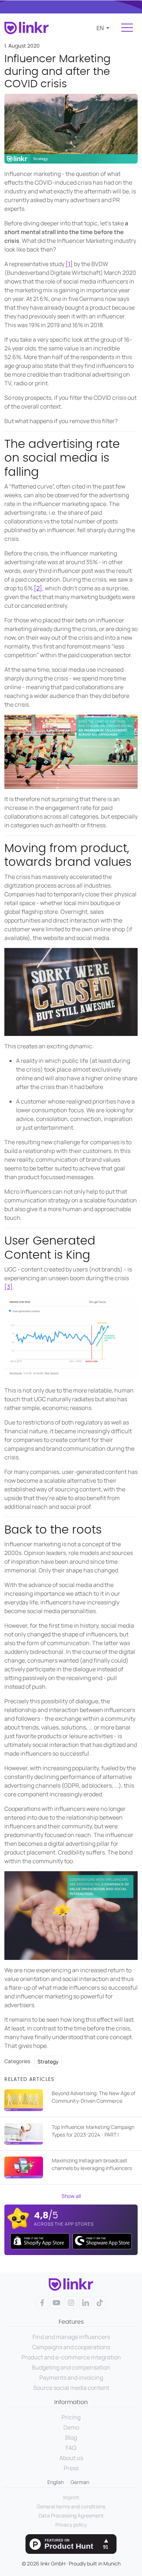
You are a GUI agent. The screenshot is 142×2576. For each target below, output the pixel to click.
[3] (9, 1287)
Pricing (71, 2417)
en (101, 28)
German (80, 2482)
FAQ (71, 2448)
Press (71, 2468)
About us (71, 2458)
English (56, 2482)
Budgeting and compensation (71, 2367)
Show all (71, 2196)
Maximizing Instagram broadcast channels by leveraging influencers (92, 2164)
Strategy (48, 2061)
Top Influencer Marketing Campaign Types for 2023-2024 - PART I (93, 2131)
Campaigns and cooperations (71, 2347)
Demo (71, 2427)
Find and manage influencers (71, 2337)
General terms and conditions (71, 2506)
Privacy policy (71, 2525)
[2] (38, 588)
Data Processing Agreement (71, 2515)
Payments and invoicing (71, 2378)
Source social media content (71, 2388)
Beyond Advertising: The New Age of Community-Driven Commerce (94, 2097)
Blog (71, 2438)
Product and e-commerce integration (71, 2357)
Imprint (71, 2497)
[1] (69, 264)
